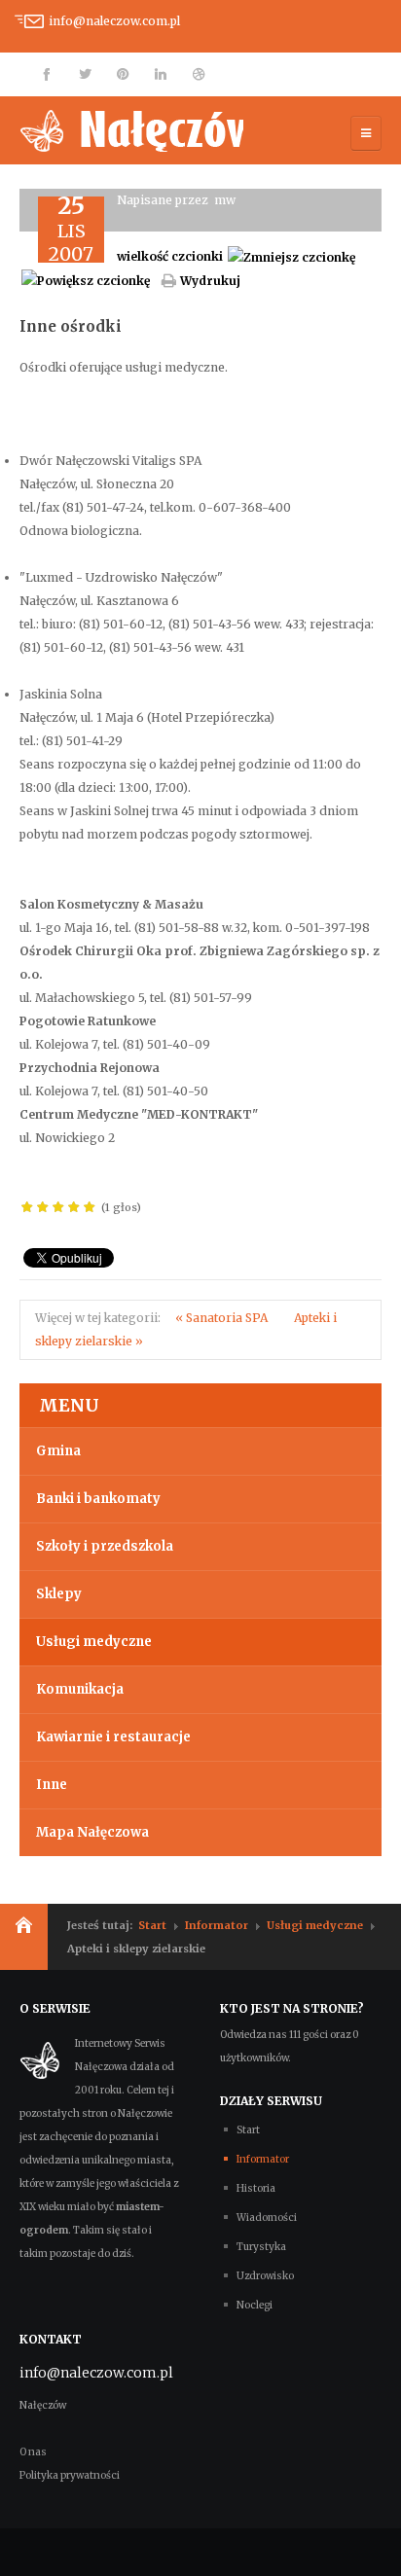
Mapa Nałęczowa (92, 1832)
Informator (217, 1925)
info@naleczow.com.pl (114, 21)
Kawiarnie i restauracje (113, 1737)
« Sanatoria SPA (223, 1318)
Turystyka (261, 2247)
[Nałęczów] (131, 130)
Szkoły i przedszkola (105, 1546)
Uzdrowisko (265, 2276)
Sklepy (59, 1594)
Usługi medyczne (94, 1642)
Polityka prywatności (70, 2475)
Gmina (58, 1451)
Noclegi (255, 2305)
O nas (33, 2452)
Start (152, 1925)
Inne (52, 1785)
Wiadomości (267, 2218)
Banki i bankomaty (98, 1499)
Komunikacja (80, 1689)
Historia (256, 2188)
